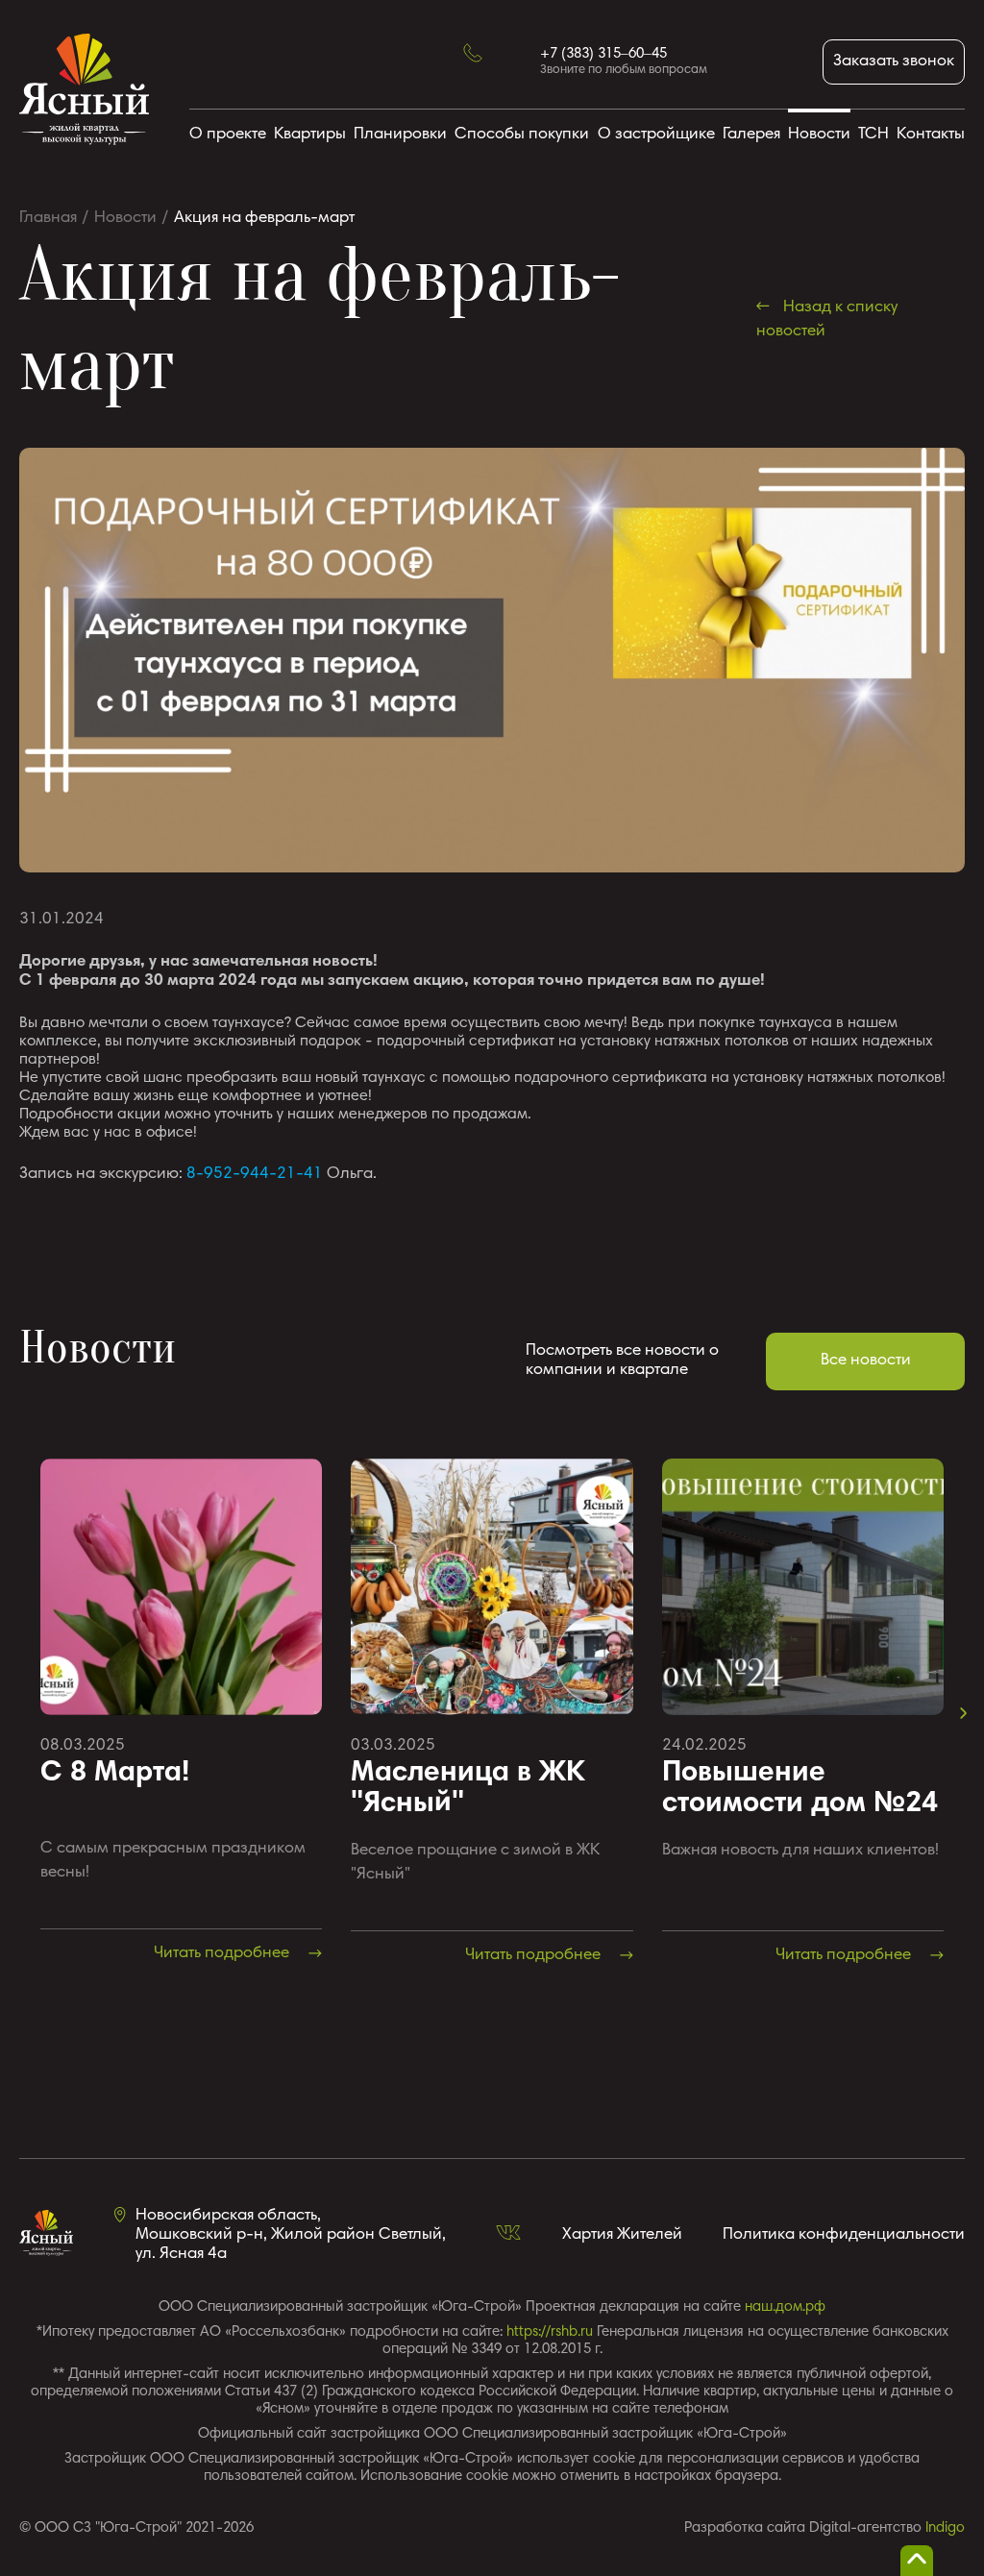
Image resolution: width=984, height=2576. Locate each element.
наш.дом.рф (785, 2307)
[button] (964, 1713)
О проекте (228, 135)
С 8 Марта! (115, 1774)
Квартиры (310, 135)
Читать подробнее (223, 1954)
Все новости (866, 1361)
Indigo (945, 2528)
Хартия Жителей (622, 2235)
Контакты (931, 135)
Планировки (400, 135)
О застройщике (656, 135)
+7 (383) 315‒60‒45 (603, 54)
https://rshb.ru (550, 2332)
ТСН (873, 135)
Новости (819, 135)
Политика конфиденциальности (844, 2235)
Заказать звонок (894, 62)
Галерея (751, 135)
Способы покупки (522, 135)
